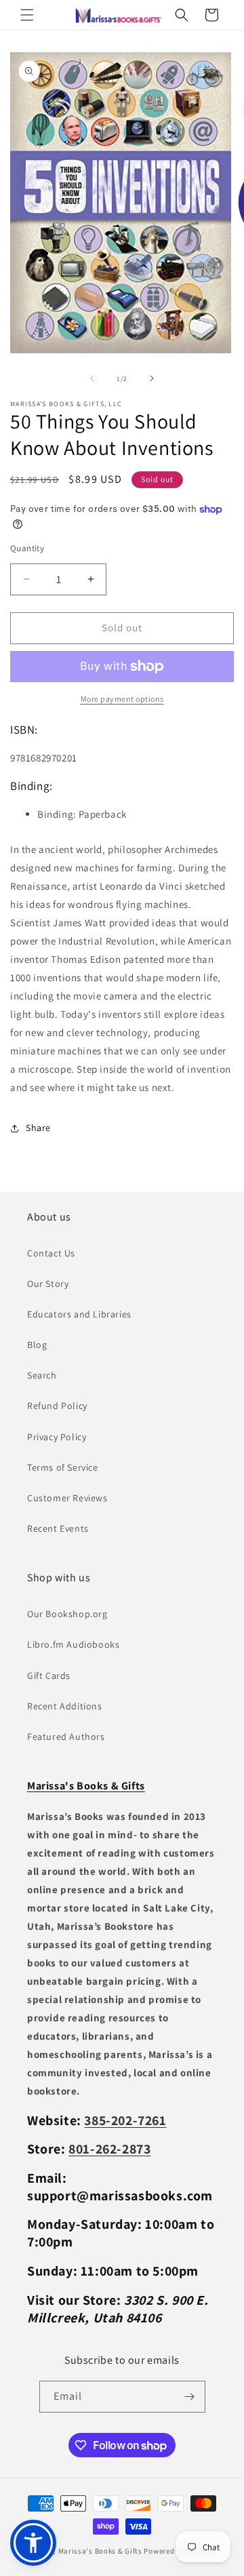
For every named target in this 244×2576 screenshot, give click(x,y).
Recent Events (58, 1528)
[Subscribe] (190, 2397)
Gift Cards (49, 1676)
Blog (37, 1345)
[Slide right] (152, 378)
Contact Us (51, 1253)
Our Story (48, 1284)
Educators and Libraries (79, 1314)
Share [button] (38, 1128)
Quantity (27, 548)
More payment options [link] (122, 699)
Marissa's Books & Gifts (100, 2551)
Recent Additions (65, 1706)
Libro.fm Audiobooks (73, 1644)
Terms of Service (63, 1467)
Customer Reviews (67, 1498)
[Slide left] (92, 378)
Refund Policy (57, 1406)
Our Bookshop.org (67, 1614)
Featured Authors (66, 1737)
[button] (27, 15)
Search (42, 1375)
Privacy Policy (57, 1437)
